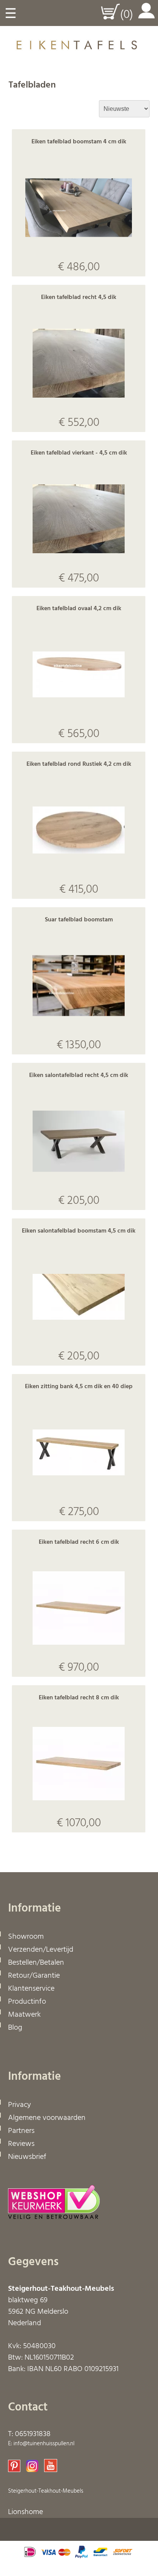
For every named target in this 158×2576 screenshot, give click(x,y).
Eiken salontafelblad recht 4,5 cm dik (79, 1075)
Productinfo (27, 2002)
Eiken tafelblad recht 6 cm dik (79, 1542)
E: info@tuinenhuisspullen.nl (41, 2444)
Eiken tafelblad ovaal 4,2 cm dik (79, 609)
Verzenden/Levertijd (41, 1950)
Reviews (21, 2144)
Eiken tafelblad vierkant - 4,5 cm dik (79, 453)
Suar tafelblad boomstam (79, 920)
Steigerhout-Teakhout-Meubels (46, 2491)
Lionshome (26, 2512)
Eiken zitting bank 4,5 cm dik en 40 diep (79, 1387)
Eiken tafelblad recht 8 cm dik (79, 1698)
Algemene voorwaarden (47, 2118)
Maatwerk (24, 2015)
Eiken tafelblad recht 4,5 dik (79, 297)
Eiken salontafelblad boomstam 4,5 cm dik (79, 1231)
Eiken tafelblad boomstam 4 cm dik (79, 142)
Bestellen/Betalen (36, 1963)
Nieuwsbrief (27, 2157)
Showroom (26, 1937)
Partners (21, 2131)
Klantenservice (31, 1989)
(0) (127, 15)
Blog (15, 2028)
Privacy (20, 2105)
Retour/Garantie (34, 1976)
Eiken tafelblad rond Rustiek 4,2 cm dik (79, 764)
